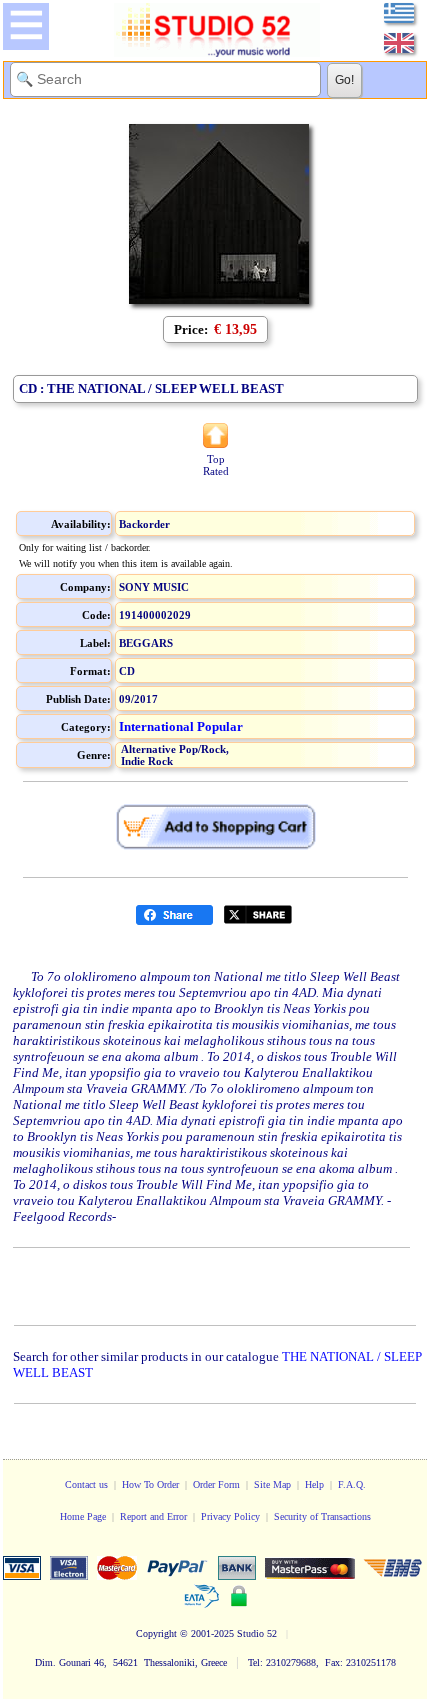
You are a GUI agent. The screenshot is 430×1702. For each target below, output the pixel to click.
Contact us (86, 1484)
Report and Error (153, 1516)
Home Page (83, 1516)
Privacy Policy (230, 1516)
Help (314, 1484)
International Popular (181, 726)
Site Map (272, 1484)
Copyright (156, 1633)
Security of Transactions (322, 1516)
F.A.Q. (352, 1484)
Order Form (216, 1484)
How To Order (150, 1484)
